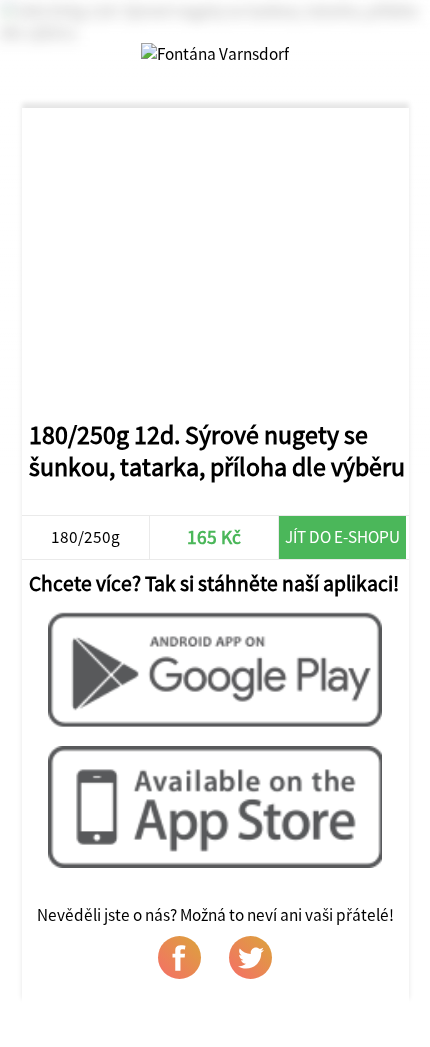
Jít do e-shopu (342, 537)
